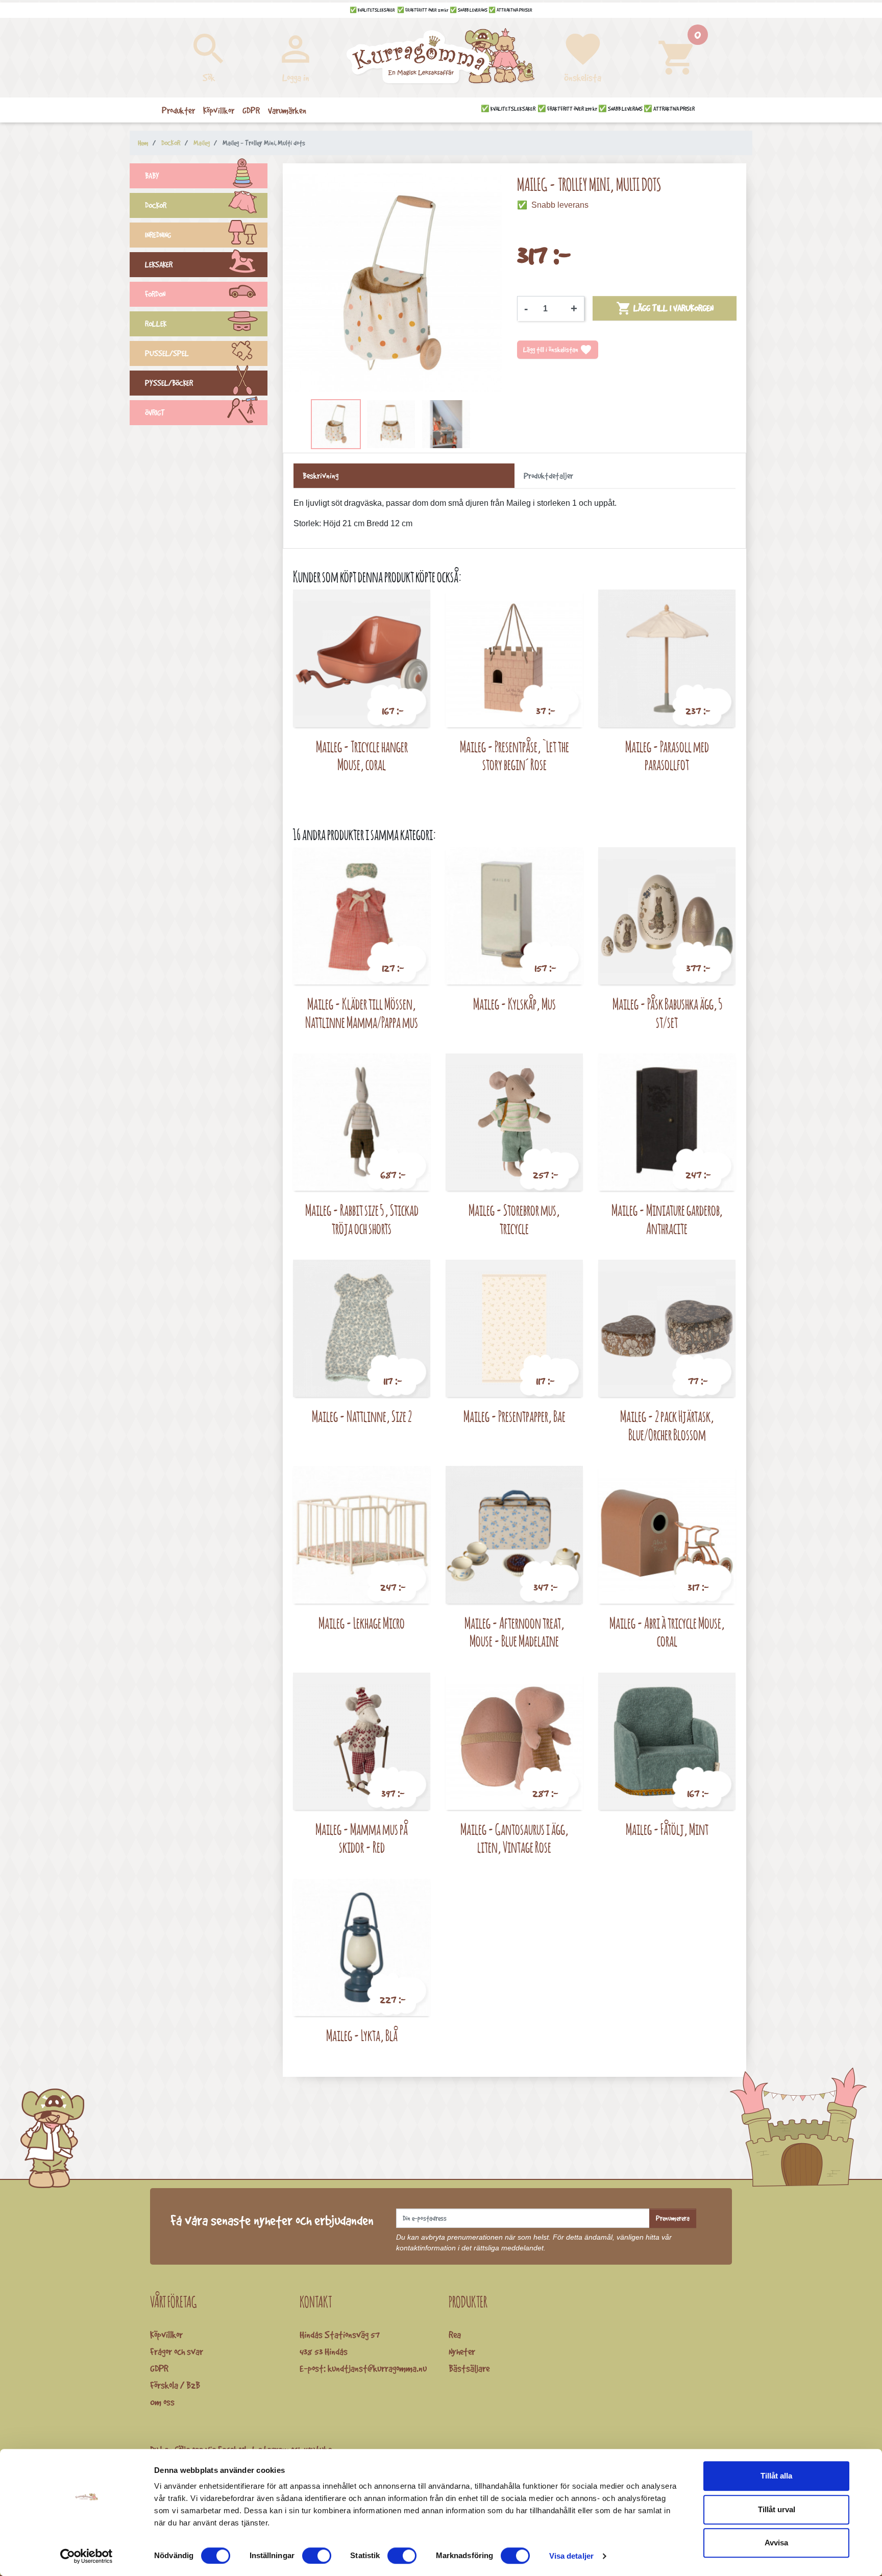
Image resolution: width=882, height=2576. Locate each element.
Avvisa (776, 2543)
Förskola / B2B (175, 2385)
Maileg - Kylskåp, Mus (514, 1004)
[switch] (317, 2556)
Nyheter (462, 2351)
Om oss (162, 2402)
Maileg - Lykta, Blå (362, 2035)
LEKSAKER (159, 265)
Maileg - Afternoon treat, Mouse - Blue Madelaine (514, 1632)
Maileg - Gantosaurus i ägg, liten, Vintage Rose (514, 1838)
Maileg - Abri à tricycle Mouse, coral (667, 1632)
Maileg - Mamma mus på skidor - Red (362, 1838)
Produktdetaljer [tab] (548, 476)
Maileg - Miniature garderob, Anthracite (667, 1219)
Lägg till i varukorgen (665, 308)
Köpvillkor (166, 2335)
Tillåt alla (776, 2476)
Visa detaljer (571, 2556)
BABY (152, 176)
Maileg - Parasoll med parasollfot (667, 756)
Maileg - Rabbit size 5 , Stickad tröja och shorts (362, 1219)
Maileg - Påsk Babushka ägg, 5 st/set (667, 1013)
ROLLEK (156, 324)
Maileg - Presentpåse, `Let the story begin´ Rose (514, 756)
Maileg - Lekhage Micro (362, 1623)
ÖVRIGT (155, 413)
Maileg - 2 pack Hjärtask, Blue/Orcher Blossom (667, 1425)
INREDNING (158, 235)
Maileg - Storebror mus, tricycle (514, 1219)
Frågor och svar (177, 2351)
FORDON (155, 294)
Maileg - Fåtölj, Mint (667, 1829)
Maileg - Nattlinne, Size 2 (362, 1416)
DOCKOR (156, 205)
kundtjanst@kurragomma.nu (377, 2368)
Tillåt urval (777, 2509)
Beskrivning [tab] (321, 476)
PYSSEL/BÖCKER (169, 383)
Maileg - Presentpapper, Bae (514, 1416)
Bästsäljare (469, 2368)
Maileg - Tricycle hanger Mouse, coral (362, 756)
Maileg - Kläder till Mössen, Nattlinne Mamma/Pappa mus (362, 1013)
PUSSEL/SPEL (167, 353)
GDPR (159, 2368)
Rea (455, 2335)
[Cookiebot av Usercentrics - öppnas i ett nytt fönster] (87, 2556)
